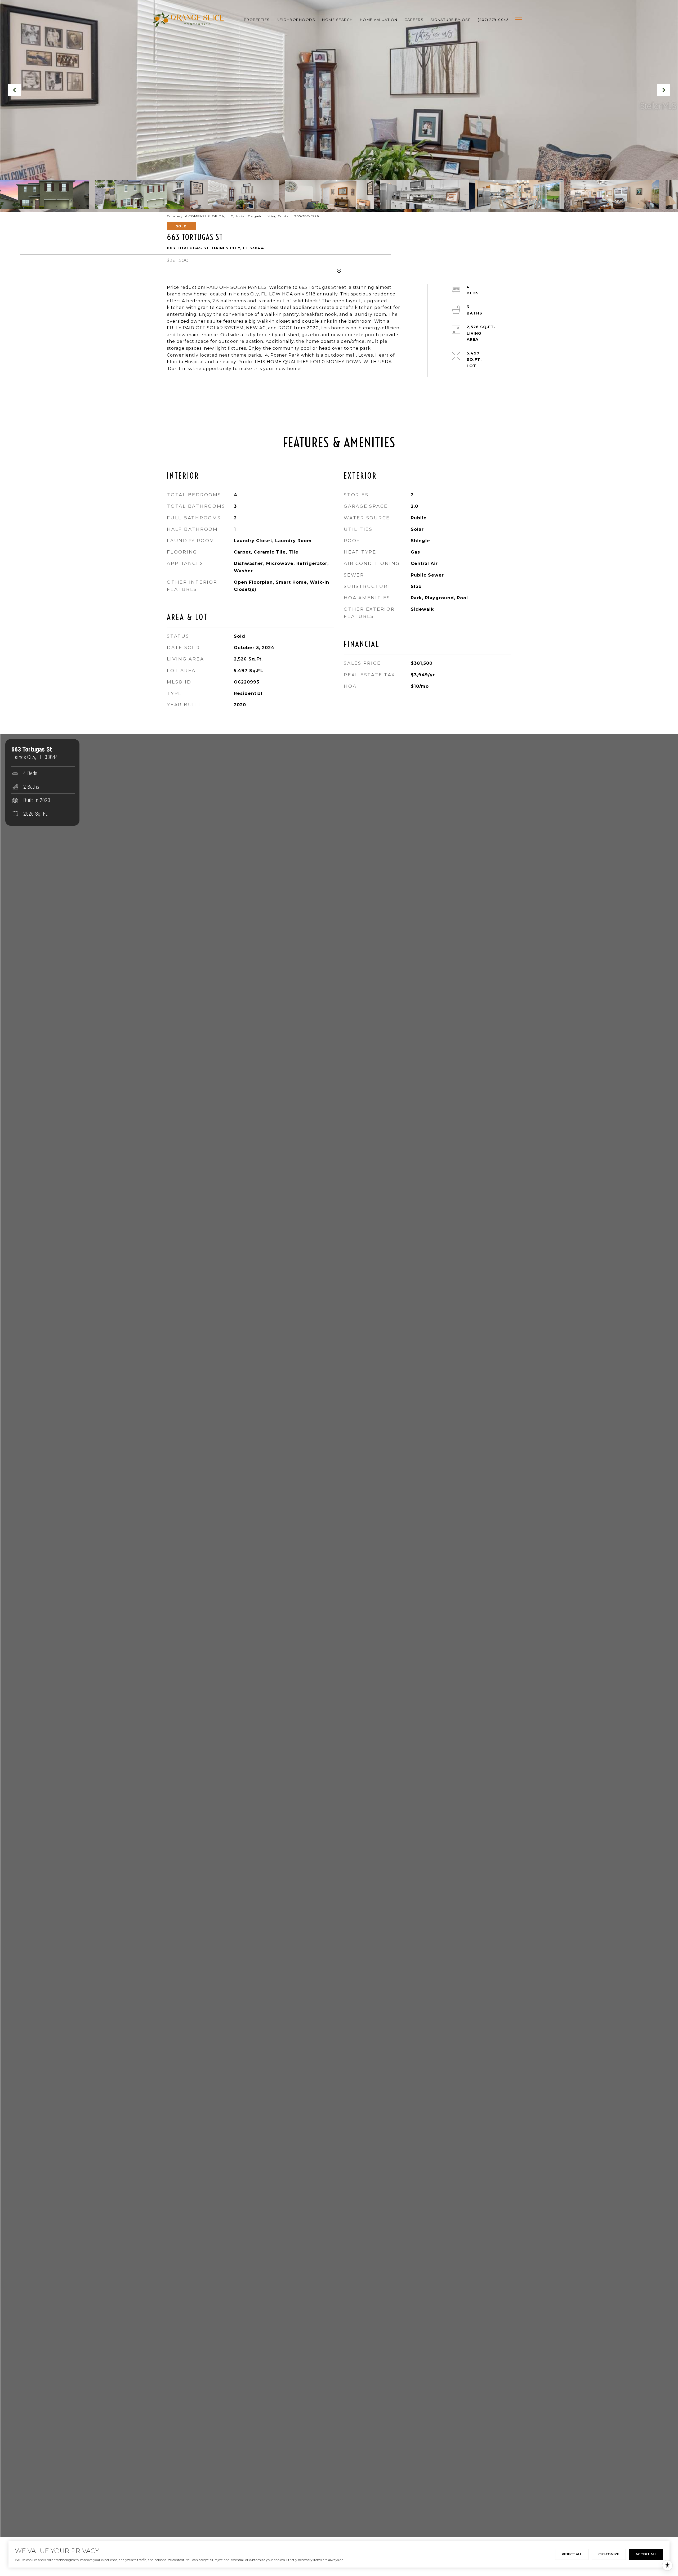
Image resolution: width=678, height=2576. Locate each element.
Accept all (646, 2554)
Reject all (572, 2554)
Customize (609, 2554)
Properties (257, 20)
